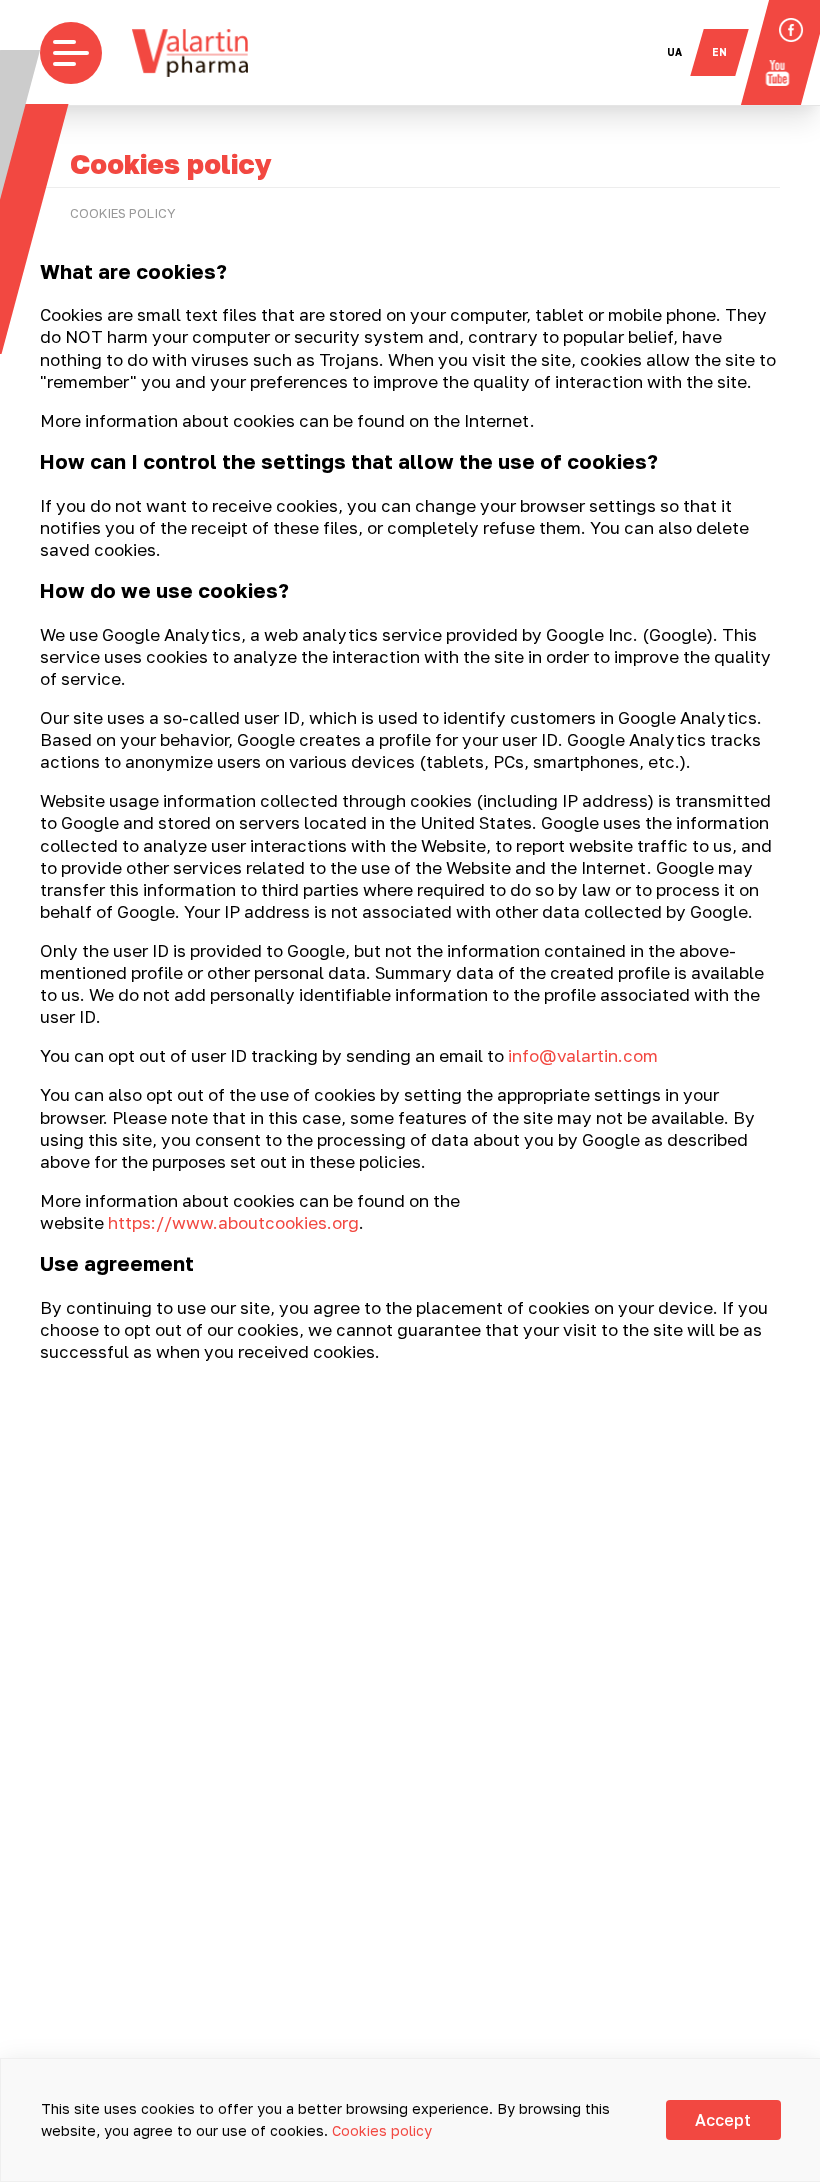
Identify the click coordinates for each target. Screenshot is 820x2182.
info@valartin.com (583, 1055)
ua (674, 52)
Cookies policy (382, 2130)
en (719, 52)
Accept (723, 2120)
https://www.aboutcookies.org (233, 1222)
